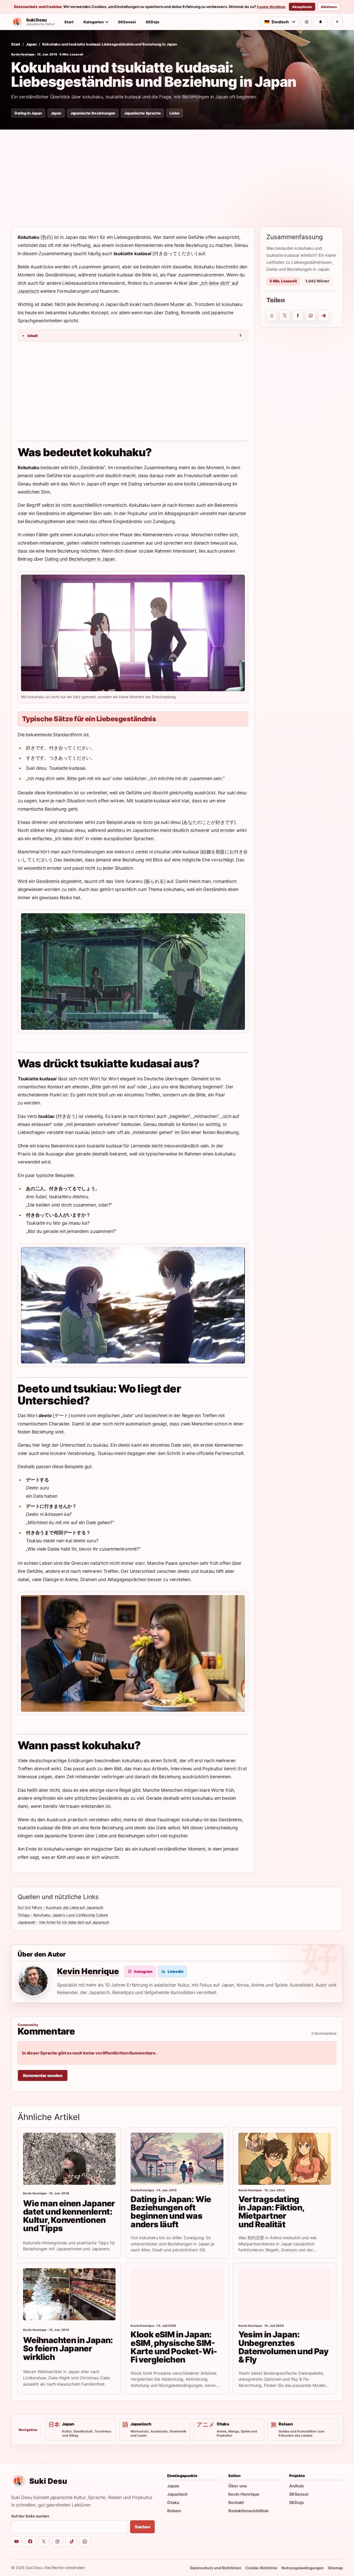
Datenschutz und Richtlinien (216, 2568)
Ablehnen (329, 7)
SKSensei (127, 22)
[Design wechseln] (307, 22)
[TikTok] (71, 2542)
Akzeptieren (302, 7)
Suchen (143, 2527)
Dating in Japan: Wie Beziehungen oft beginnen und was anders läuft (171, 2212)
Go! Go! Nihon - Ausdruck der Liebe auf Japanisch (61, 1907)
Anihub (296, 2486)
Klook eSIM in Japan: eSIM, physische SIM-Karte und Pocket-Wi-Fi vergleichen (174, 2347)
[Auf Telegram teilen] (324, 316)
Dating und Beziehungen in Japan (80, 559)
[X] (44, 2542)
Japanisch (177, 2494)
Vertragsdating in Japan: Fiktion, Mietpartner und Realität (272, 2212)
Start (69, 22)
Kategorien (94, 22)
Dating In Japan (28, 113)
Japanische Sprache (142, 113)
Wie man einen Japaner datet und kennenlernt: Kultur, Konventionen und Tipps (69, 2216)
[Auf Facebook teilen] (298, 316)
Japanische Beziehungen (93, 113)
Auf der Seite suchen (30, 2516)
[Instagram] (57, 2542)
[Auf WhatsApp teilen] (311, 316)
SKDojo (153, 22)
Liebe (174, 113)
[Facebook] (30, 2542)
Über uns (238, 2486)
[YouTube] (16, 2542)
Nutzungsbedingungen (303, 2568)
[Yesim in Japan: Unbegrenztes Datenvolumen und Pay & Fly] (285, 2294)
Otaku (173, 2502)
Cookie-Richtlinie (271, 7)
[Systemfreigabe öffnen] (272, 316)
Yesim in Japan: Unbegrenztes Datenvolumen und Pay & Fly (283, 2347)
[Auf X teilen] (285, 316)
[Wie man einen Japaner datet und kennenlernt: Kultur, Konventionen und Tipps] (69, 2159)
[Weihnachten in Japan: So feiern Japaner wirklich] (69, 2294)
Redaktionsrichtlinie (249, 2511)
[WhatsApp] (85, 2542)
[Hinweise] (321, 22)
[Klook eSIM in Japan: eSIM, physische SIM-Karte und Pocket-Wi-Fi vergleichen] (177, 2294)
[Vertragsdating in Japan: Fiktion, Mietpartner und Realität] (285, 2159)
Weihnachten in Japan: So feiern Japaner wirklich (68, 2349)
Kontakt (236, 2502)
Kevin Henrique (23, 54)
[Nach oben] (337, 22)
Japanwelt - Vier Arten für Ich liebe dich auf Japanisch (63, 1922)
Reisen (174, 2511)
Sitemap (335, 2568)
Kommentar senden (43, 2075)
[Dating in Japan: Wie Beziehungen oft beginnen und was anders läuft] (177, 2159)
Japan (31, 44)
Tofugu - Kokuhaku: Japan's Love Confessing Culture (63, 1915)
